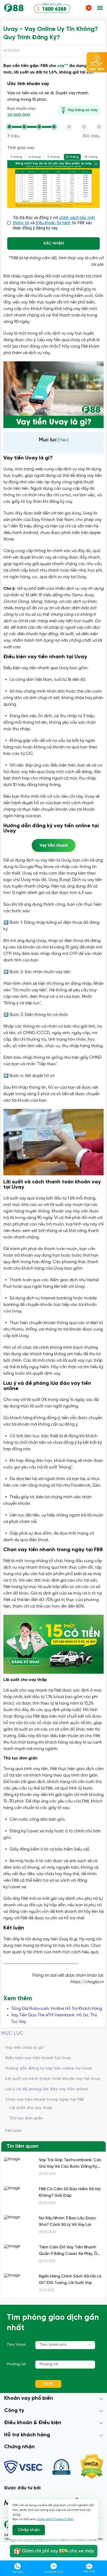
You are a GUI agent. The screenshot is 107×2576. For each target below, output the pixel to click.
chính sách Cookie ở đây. (55, 2519)
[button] (100, 8)
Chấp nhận (29, 2530)
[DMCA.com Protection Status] (92, 2467)
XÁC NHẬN (54, 243)
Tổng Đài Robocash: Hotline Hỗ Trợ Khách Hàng (57, 2009)
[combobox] (65, 2345)
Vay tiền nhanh (54, 845)
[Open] (90, 2345)
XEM (48, 2384)
